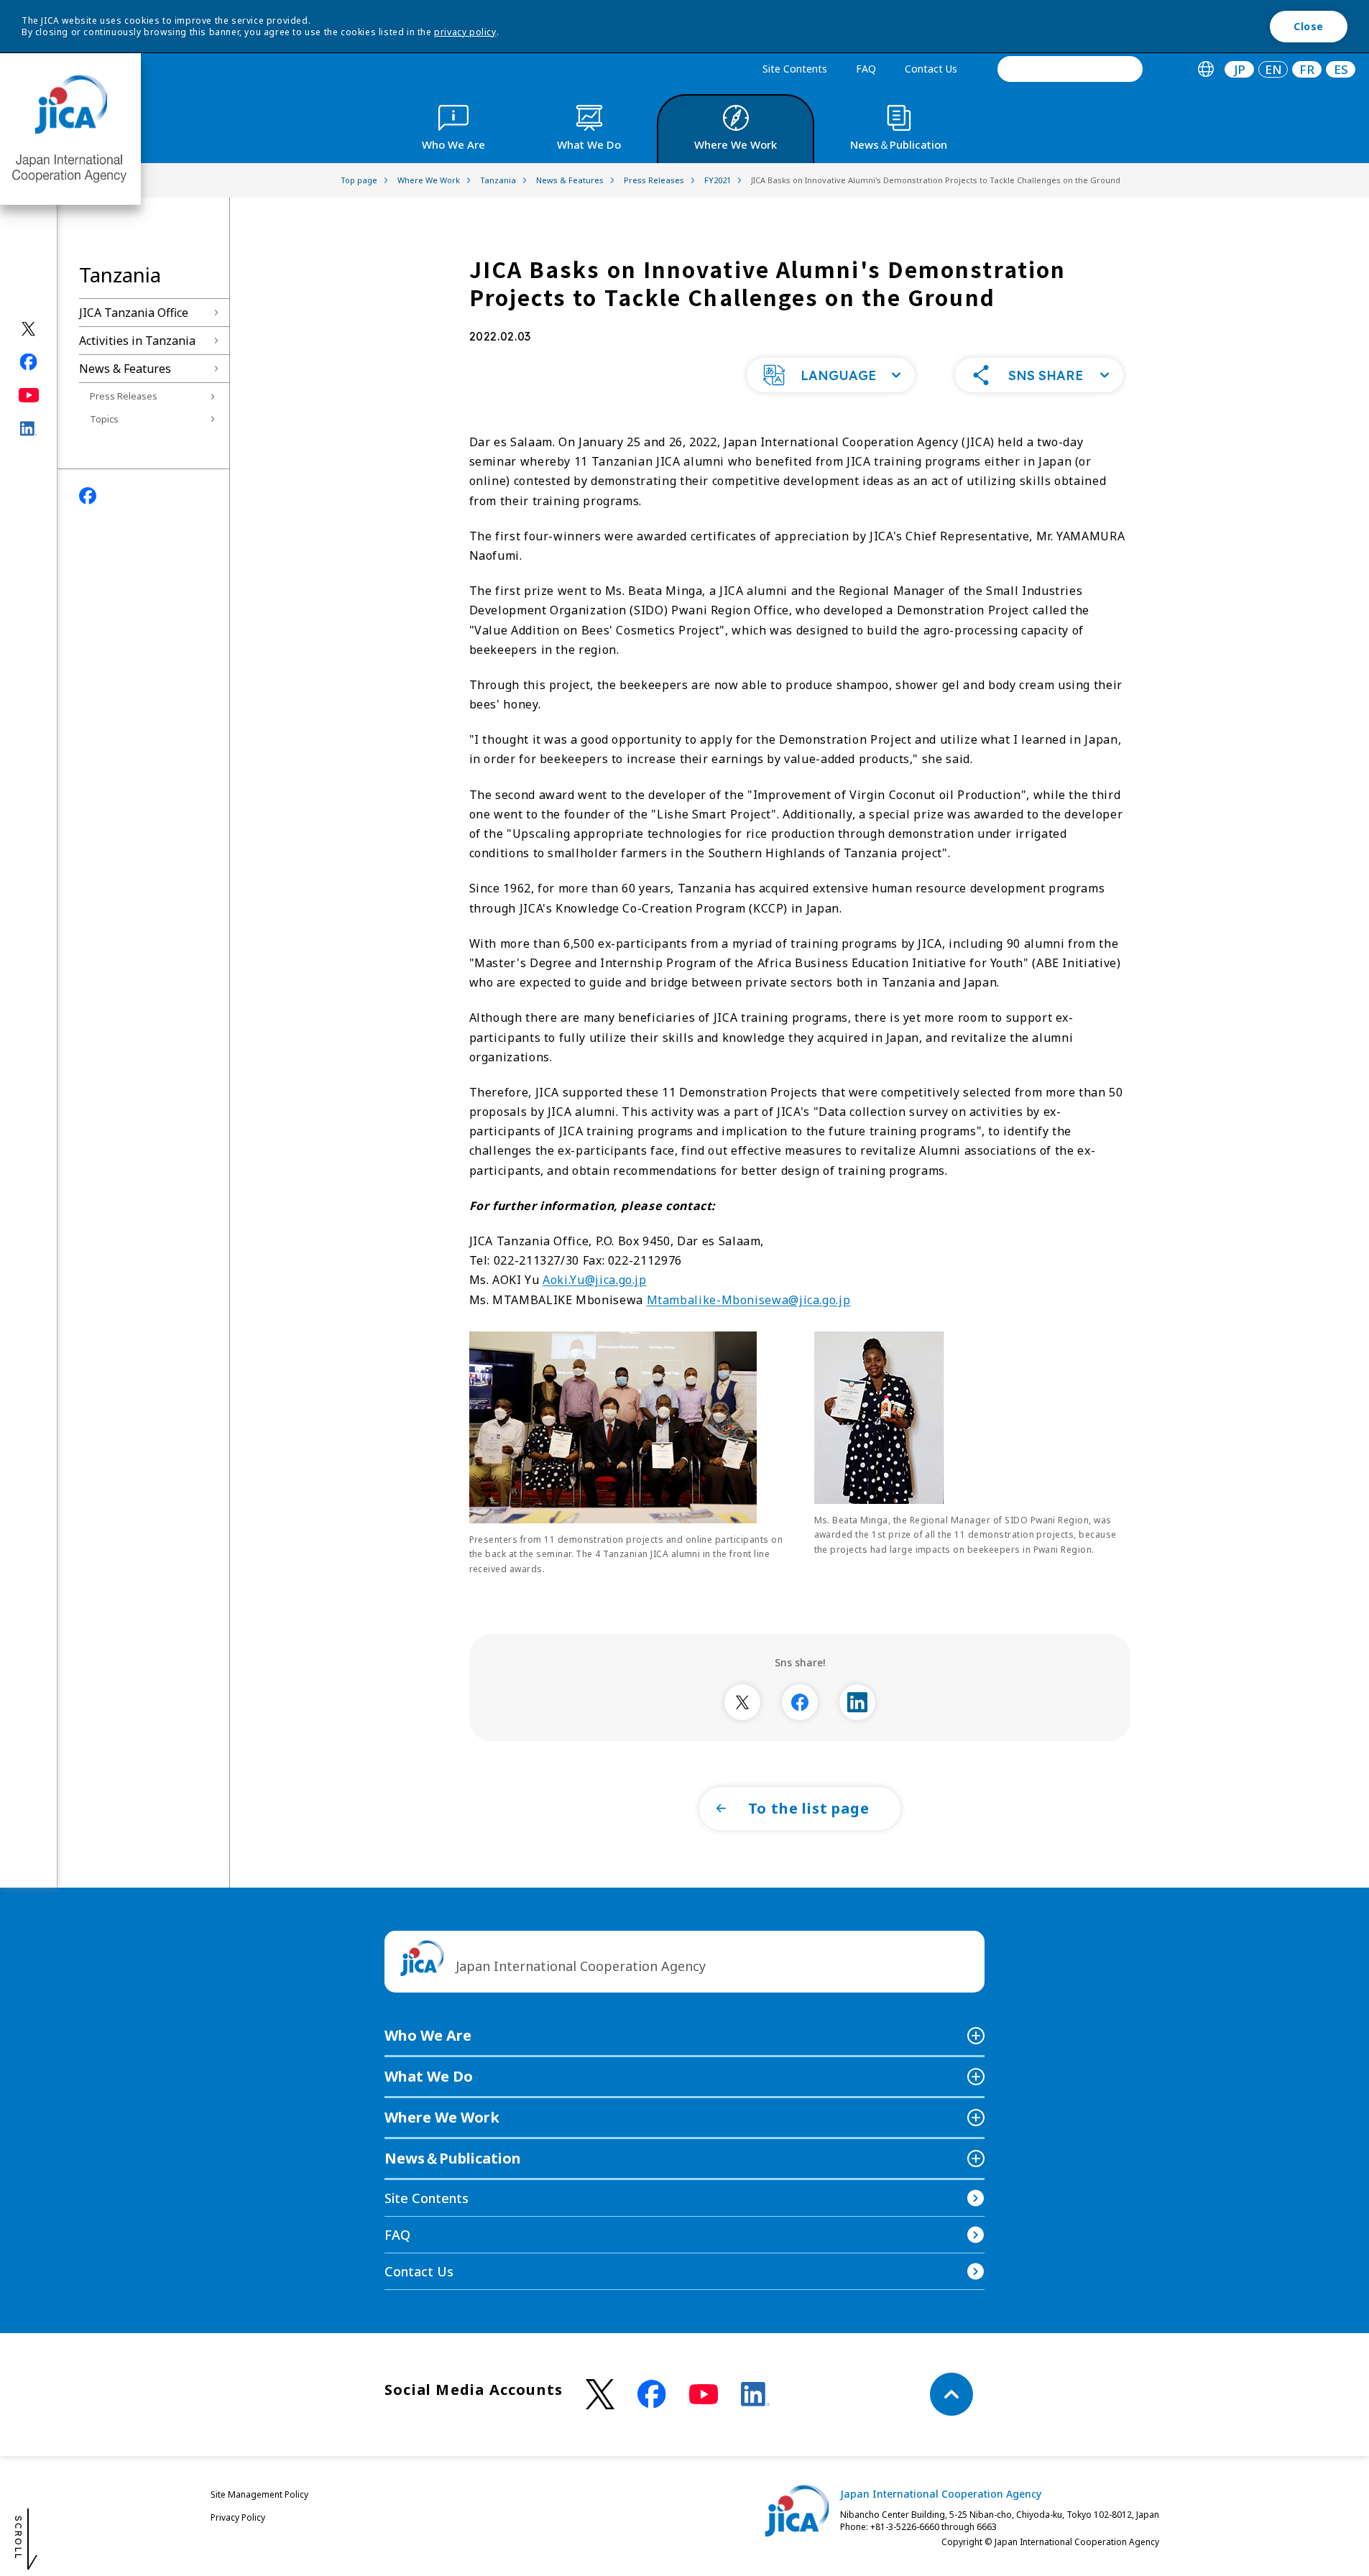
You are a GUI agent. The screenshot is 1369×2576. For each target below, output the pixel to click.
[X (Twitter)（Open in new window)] (29, 329)
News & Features (125, 369)
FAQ (866, 69)
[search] (1070, 69)
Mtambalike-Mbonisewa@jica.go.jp (749, 1300)
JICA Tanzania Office (134, 313)
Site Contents (795, 69)
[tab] (1206, 69)
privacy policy (465, 32)
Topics (104, 419)
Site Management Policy (259, 2494)
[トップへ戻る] (951, 2394)
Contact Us (931, 69)
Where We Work (442, 2117)
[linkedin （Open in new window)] (755, 2394)
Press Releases (124, 396)
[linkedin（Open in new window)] (29, 429)
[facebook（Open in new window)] (29, 362)
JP (1240, 69)
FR (1307, 69)
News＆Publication (453, 2158)
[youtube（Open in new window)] (29, 396)
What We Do (429, 2076)
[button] (831, 375)
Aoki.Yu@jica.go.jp (595, 1280)
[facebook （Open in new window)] (652, 2394)
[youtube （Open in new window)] (704, 2395)
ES (1341, 69)
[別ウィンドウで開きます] (742, 1702)
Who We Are (428, 2035)
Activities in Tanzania (137, 341)
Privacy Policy (238, 2517)
